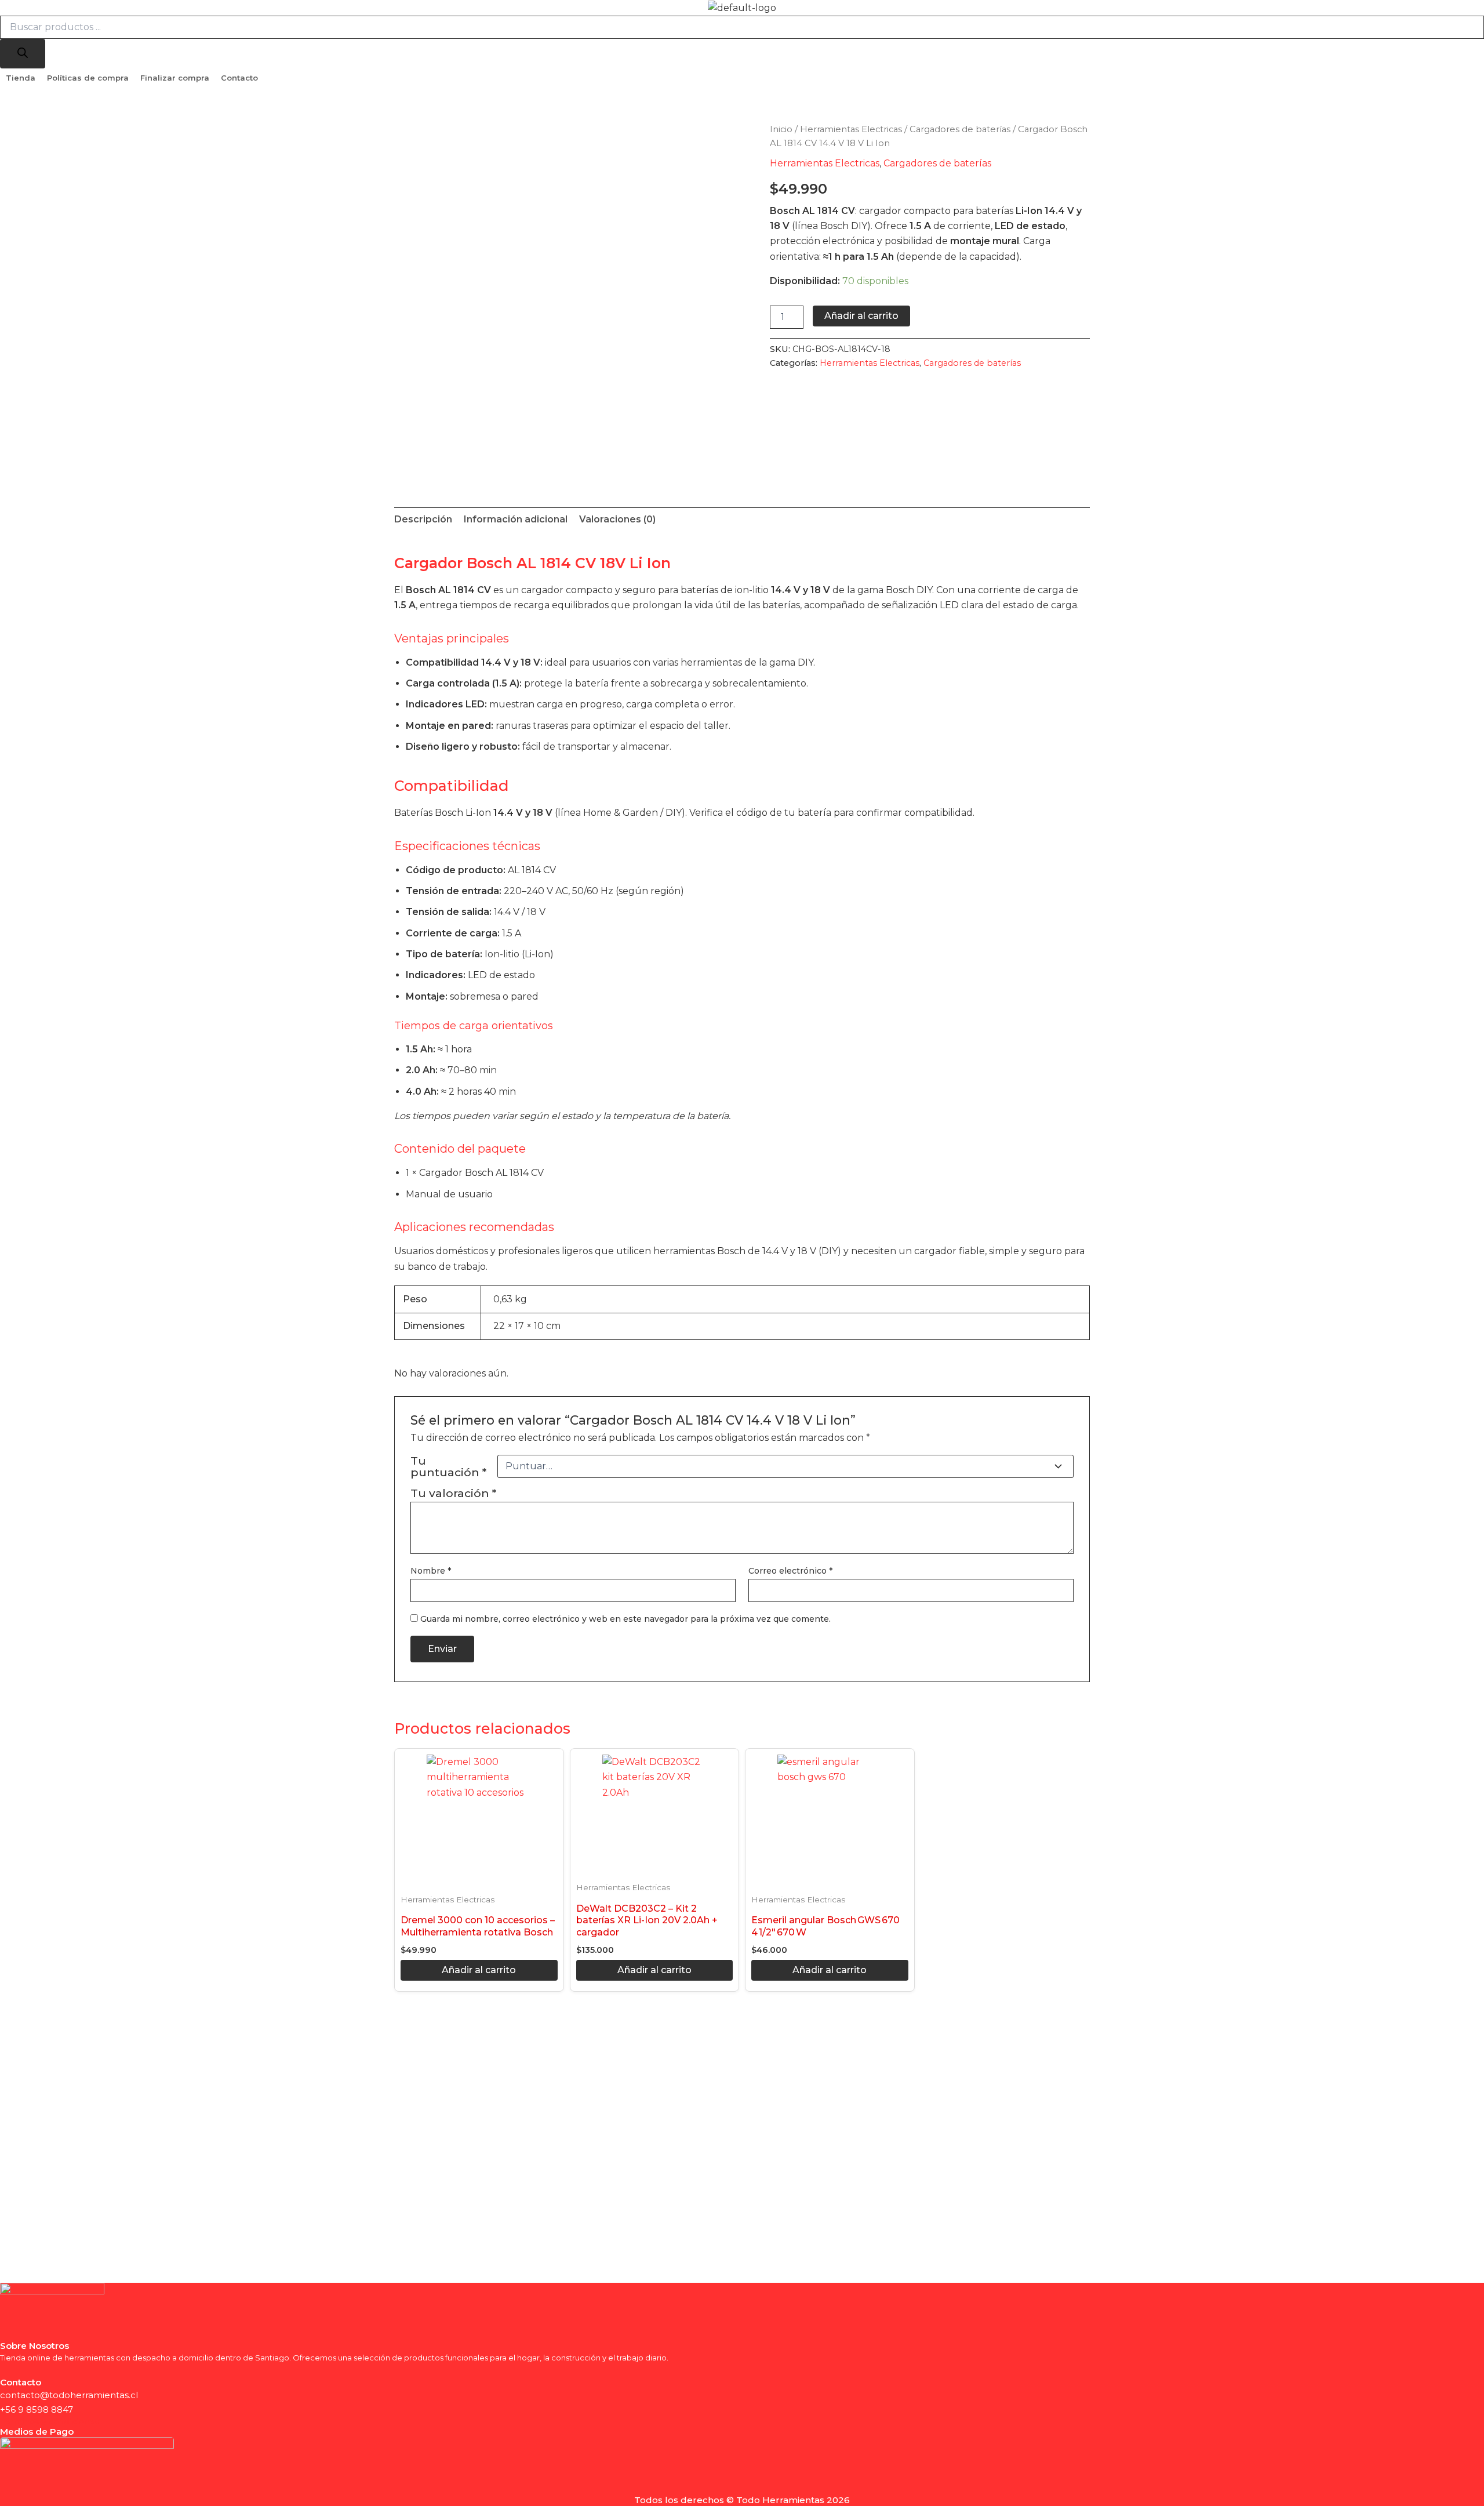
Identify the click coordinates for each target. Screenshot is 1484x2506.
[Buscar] (23, 54)
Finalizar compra (175, 78)
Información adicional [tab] (516, 519)
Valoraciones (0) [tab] (617, 519)
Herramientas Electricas (851, 129)
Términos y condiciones (50, 2421)
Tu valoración (453, 1493)
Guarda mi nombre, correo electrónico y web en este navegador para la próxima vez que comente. (625, 1619)
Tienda (21, 78)
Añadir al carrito (861, 316)
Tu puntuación (448, 1466)
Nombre (431, 1571)
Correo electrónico (790, 1571)
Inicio (781, 129)
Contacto (239, 78)
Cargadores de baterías (960, 129)
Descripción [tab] (423, 519)
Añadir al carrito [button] (479, 1970)
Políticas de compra (88, 78)
